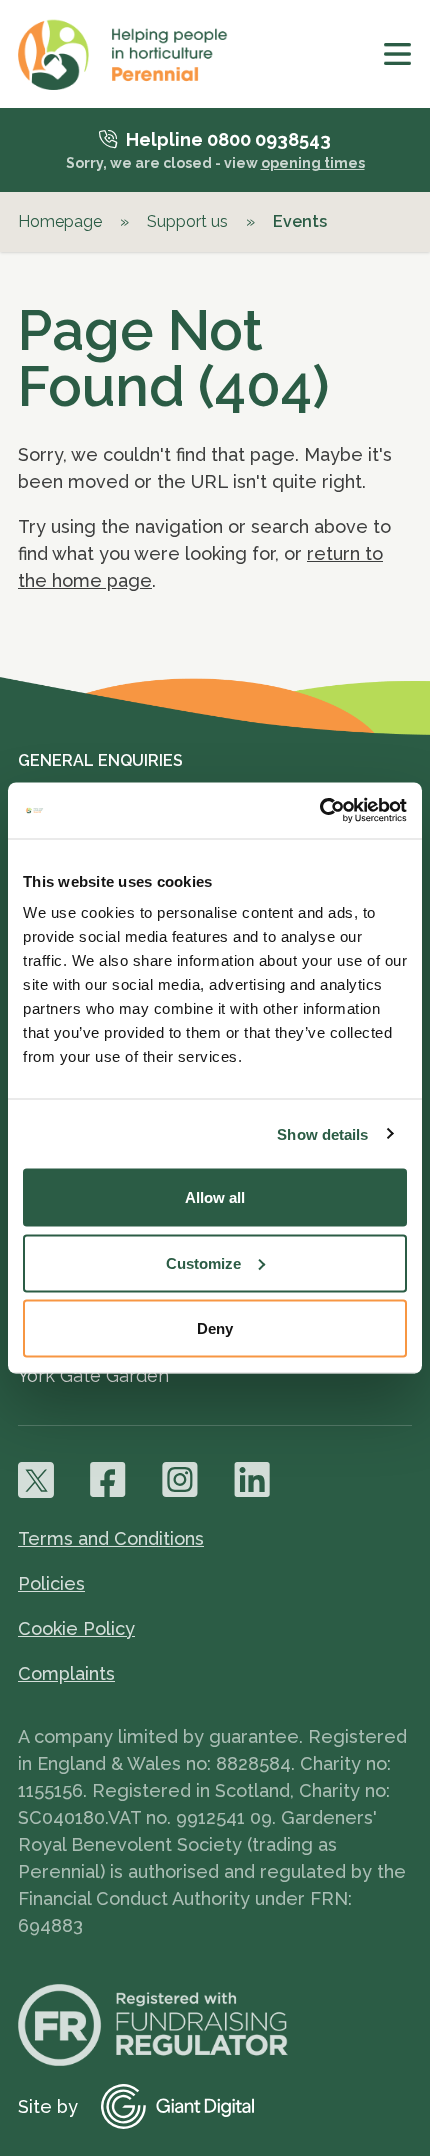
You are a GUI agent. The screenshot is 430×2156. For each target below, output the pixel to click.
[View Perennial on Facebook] (108, 1480)
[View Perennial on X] (36, 1480)
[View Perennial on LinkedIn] (252, 1480)
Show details (322, 1133)
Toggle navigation (398, 54)
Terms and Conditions (111, 1538)
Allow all (215, 1197)
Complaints (66, 1673)
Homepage (60, 221)
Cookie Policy (76, 1628)
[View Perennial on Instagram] (180, 1480)
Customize (203, 1262)
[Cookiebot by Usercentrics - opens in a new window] (319, 811)
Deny (215, 1328)
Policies (51, 1583)
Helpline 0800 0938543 (228, 139)
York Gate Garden (93, 1375)
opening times (313, 163)
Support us (187, 221)
